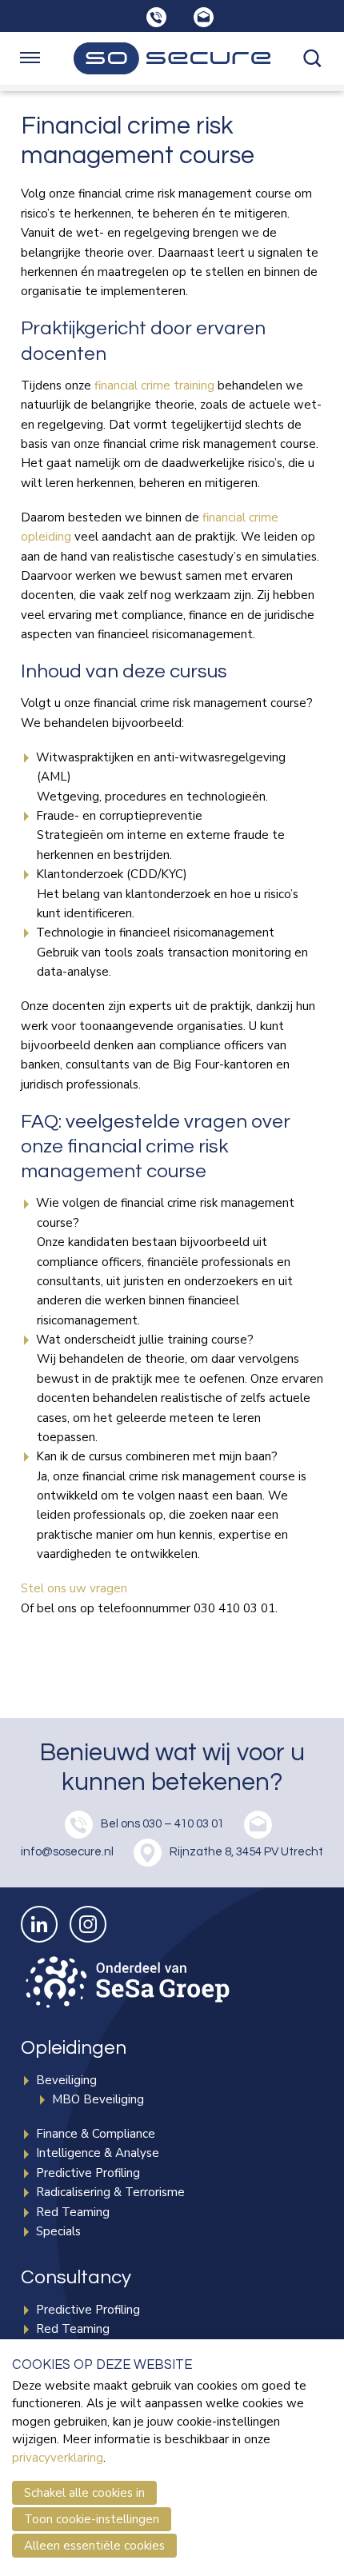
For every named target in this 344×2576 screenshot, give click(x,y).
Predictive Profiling (88, 2173)
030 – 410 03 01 (183, 1825)
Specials (58, 2231)
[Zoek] (314, 58)
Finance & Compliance (96, 2134)
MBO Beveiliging (98, 2099)
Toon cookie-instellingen (92, 2519)
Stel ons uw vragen (74, 1588)
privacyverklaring (58, 2458)
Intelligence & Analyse (98, 2153)
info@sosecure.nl (67, 1853)
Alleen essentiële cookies (94, 2546)
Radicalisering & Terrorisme (110, 2192)
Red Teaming (73, 2212)
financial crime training (154, 385)
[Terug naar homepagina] (172, 58)
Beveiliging (66, 2080)
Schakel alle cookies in (84, 2493)
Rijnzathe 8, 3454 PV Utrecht (246, 1853)
